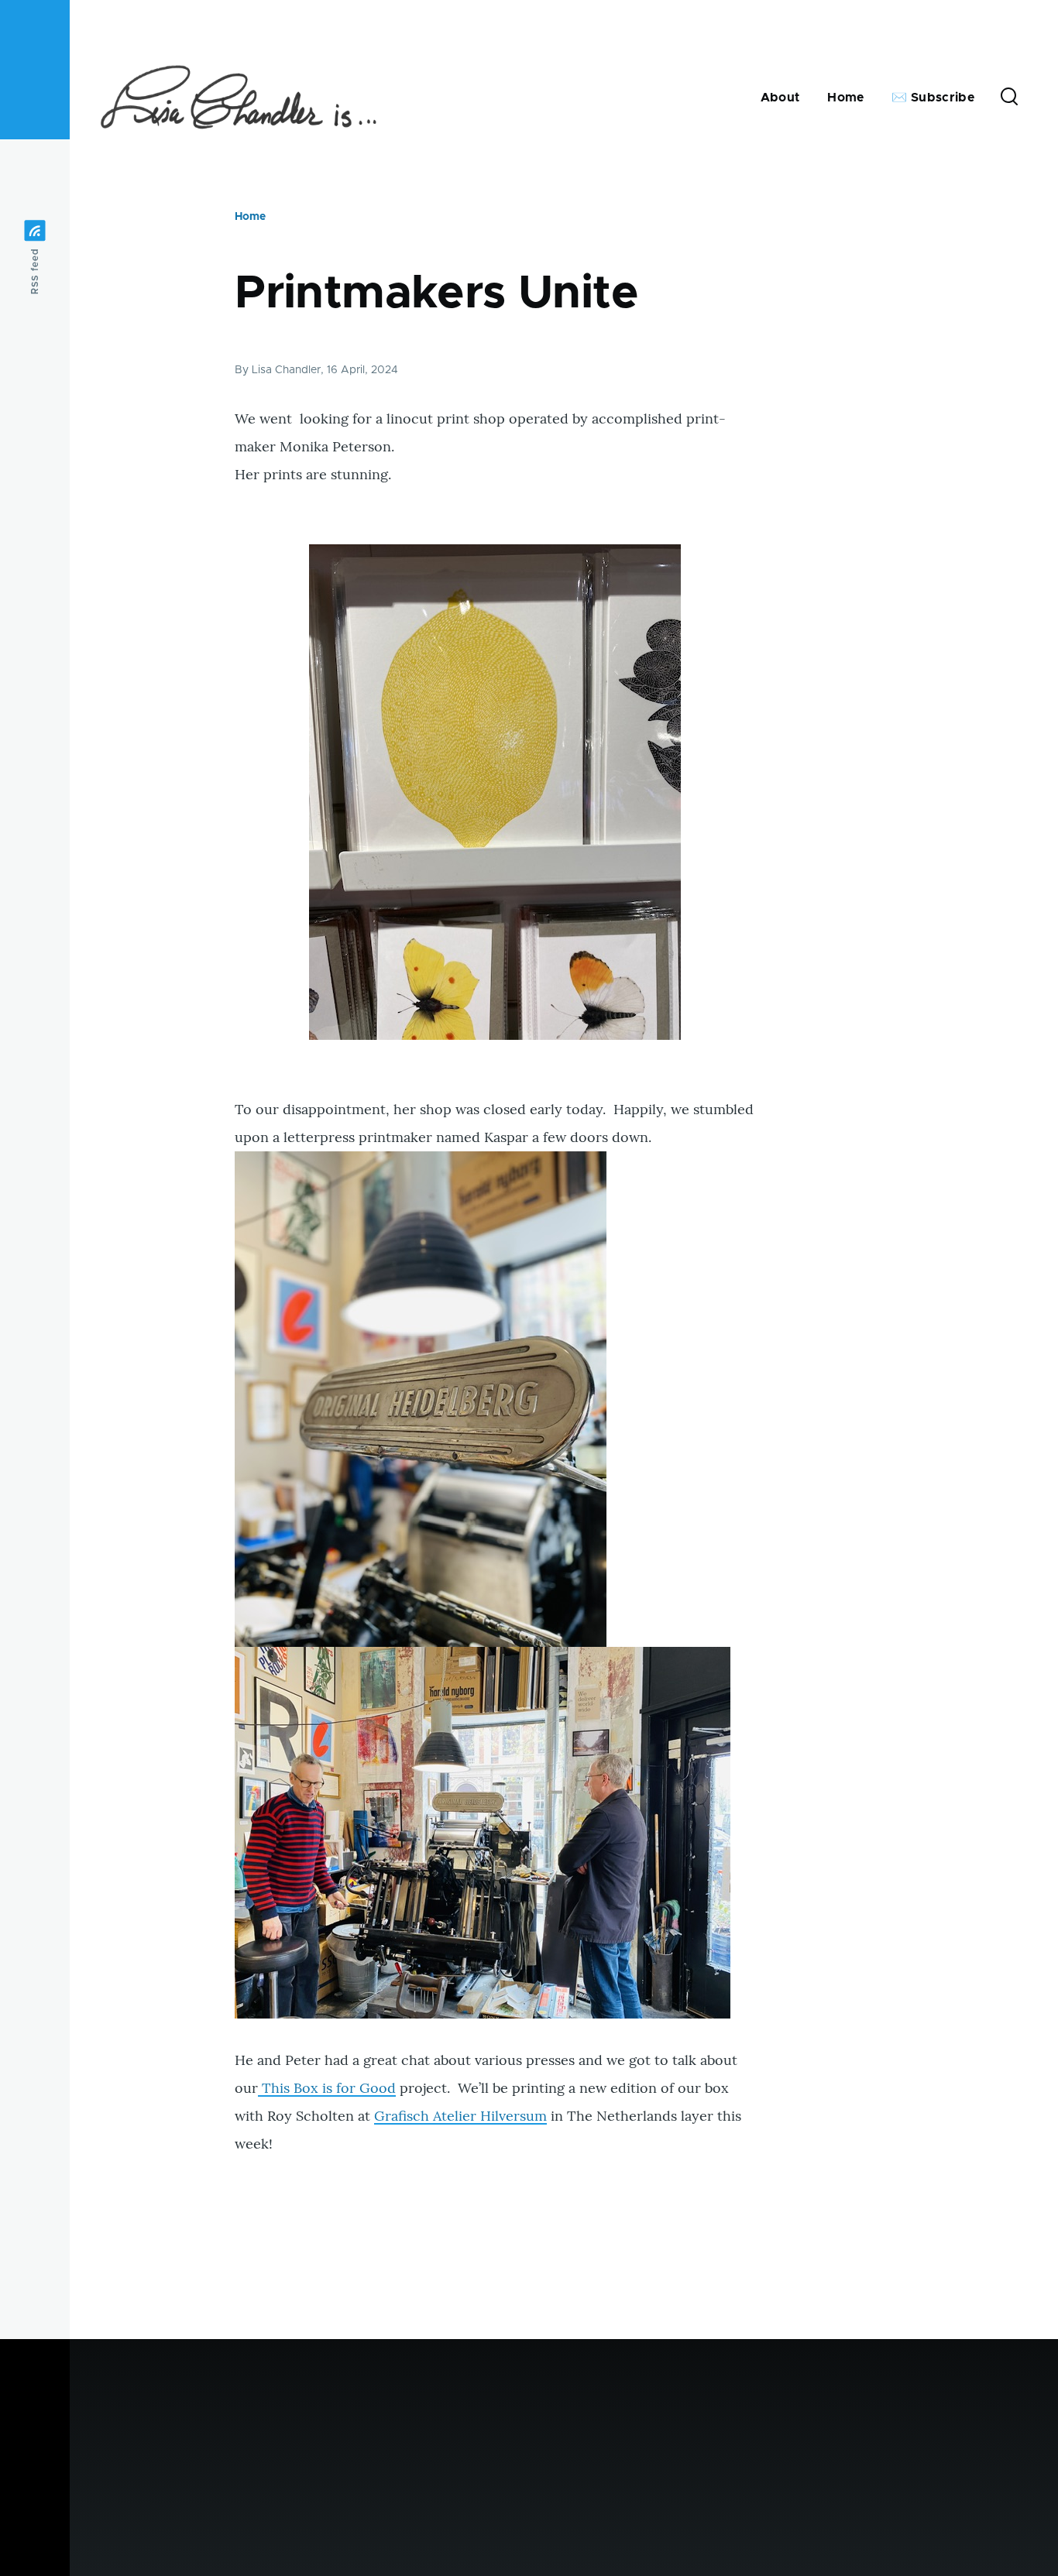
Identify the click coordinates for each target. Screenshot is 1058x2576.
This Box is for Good (327, 2088)
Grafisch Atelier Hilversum (460, 2116)
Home (250, 217)
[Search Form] (1009, 98)
